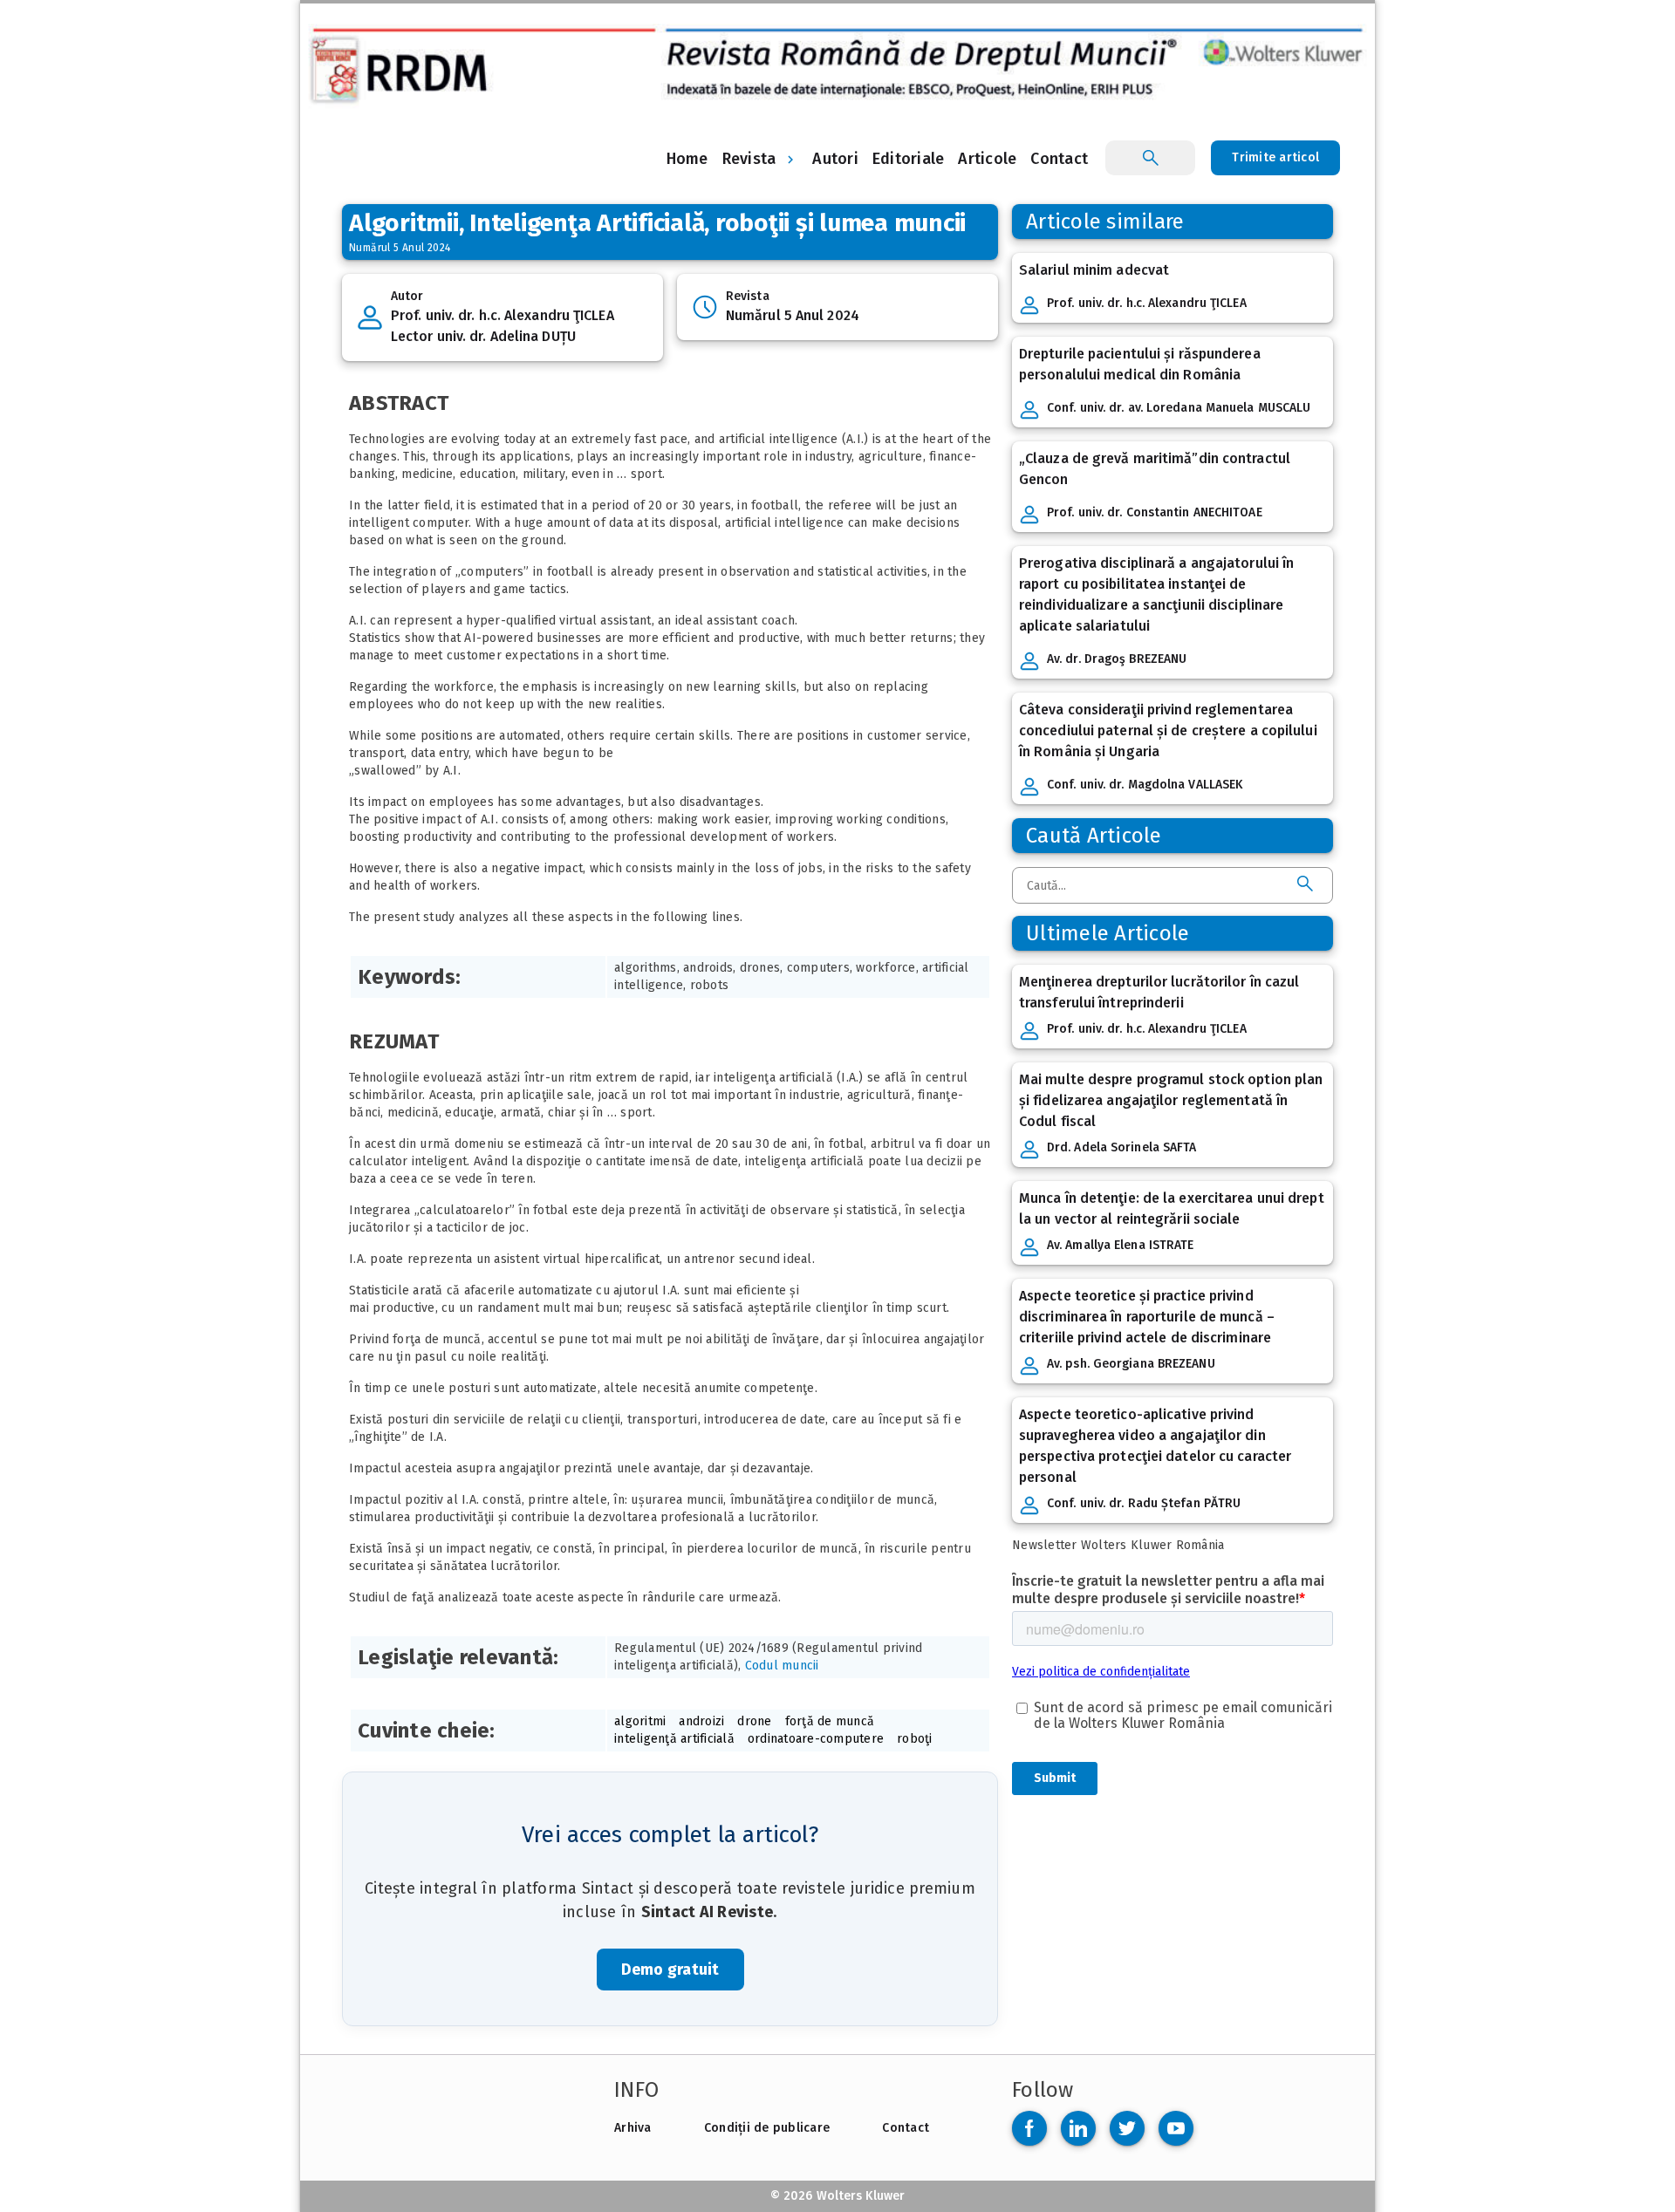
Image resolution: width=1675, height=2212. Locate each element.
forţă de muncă (830, 1721)
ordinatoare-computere (816, 1739)
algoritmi (640, 1721)
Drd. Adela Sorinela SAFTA (1122, 1147)
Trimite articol (1275, 157)
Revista (749, 159)
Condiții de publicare (767, 2128)
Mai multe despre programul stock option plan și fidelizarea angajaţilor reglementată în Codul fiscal (1171, 1100)
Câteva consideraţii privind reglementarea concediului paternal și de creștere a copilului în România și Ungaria (1168, 731)
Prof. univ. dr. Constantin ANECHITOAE (1155, 512)
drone (754, 1721)
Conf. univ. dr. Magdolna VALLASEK (1145, 785)
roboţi (915, 1739)
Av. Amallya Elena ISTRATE (1121, 1245)
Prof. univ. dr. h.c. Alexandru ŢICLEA (502, 315)
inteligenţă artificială (674, 1739)
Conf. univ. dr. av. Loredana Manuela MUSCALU (1179, 408)
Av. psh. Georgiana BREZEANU (1131, 1364)
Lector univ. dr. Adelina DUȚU (483, 336)
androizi (701, 1721)
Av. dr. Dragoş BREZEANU (1117, 659)
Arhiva (633, 2128)
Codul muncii (782, 1666)
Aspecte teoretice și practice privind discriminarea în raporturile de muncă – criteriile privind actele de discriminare (1147, 1317)
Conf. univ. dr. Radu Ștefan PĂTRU (1144, 1503)
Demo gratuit (670, 1970)
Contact (906, 2128)
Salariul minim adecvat (1094, 270)
